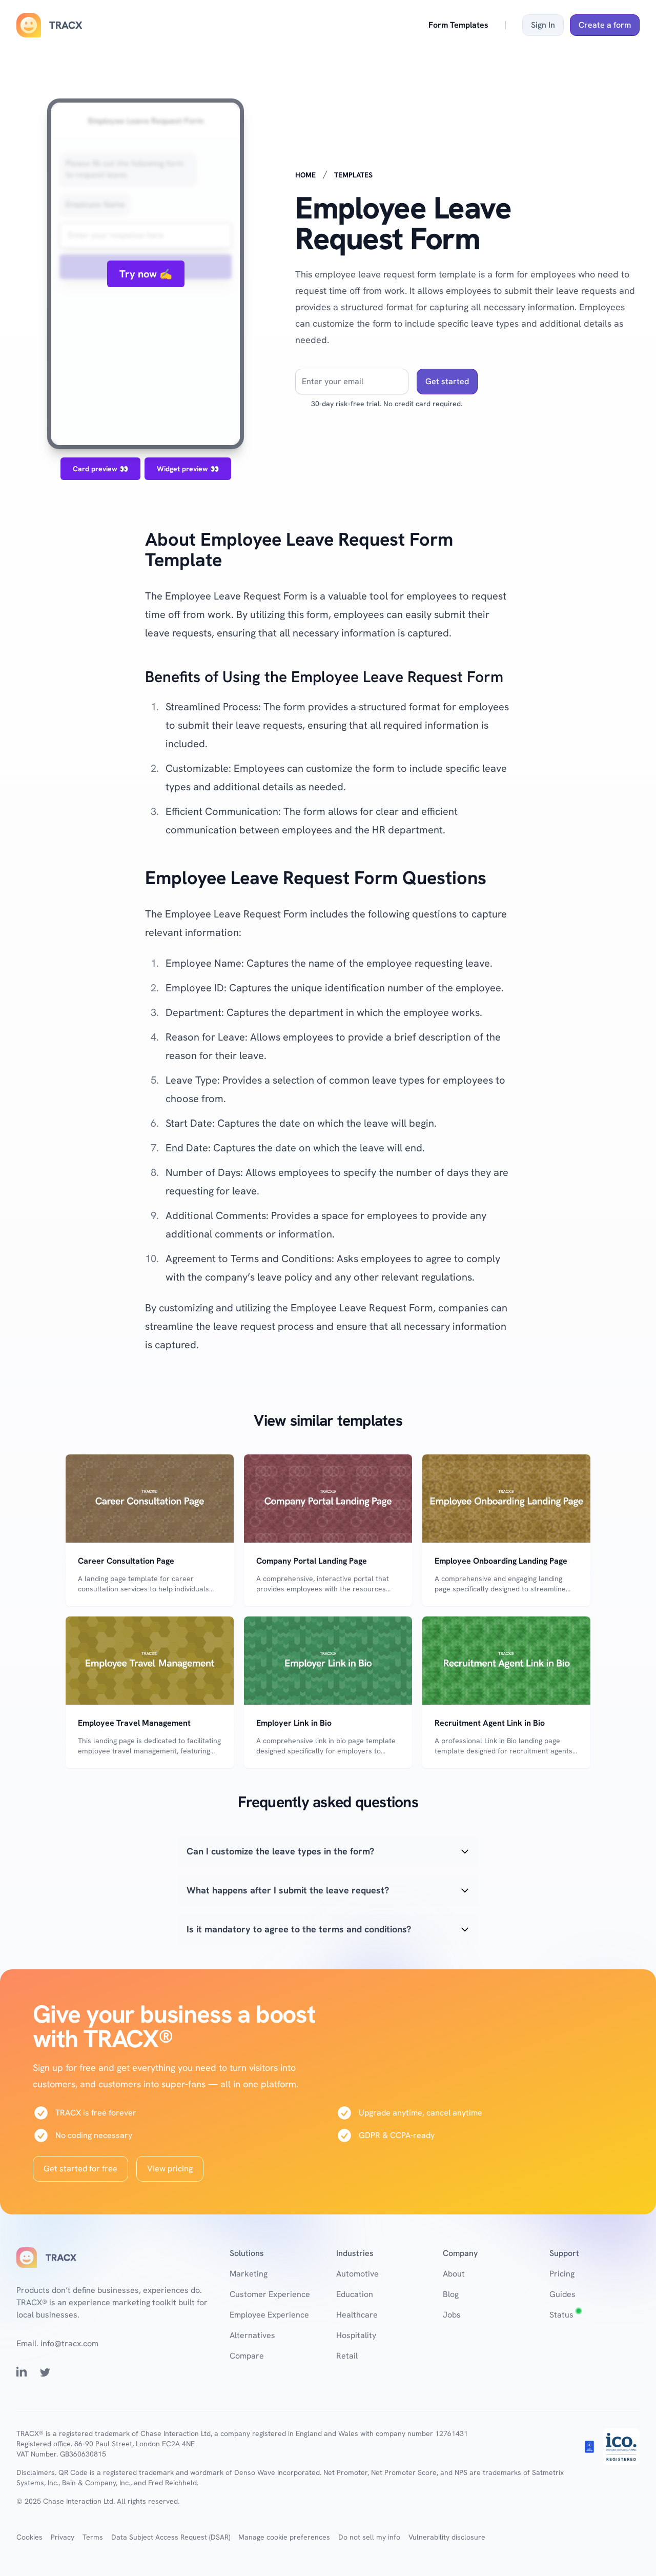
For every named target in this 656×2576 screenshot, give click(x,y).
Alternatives (252, 2335)
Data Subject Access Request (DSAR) (171, 2537)
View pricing (170, 2169)
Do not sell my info (369, 2537)
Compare (247, 2356)
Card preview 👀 (100, 469)
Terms (93, 2537)
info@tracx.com (69, 2343)
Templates (353, 175)
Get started (447, 381)
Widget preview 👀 (188, 469)
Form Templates (458, 25)
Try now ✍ (146, 274)
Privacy (63, 2537)
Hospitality (356, 2335)
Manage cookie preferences (284, 2537)
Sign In (543, 25)
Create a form (605, 25)
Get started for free (80, 2169)
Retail (347, 2356)
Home (305, 175)
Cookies (29, 2537)
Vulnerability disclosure (447, 2537)
